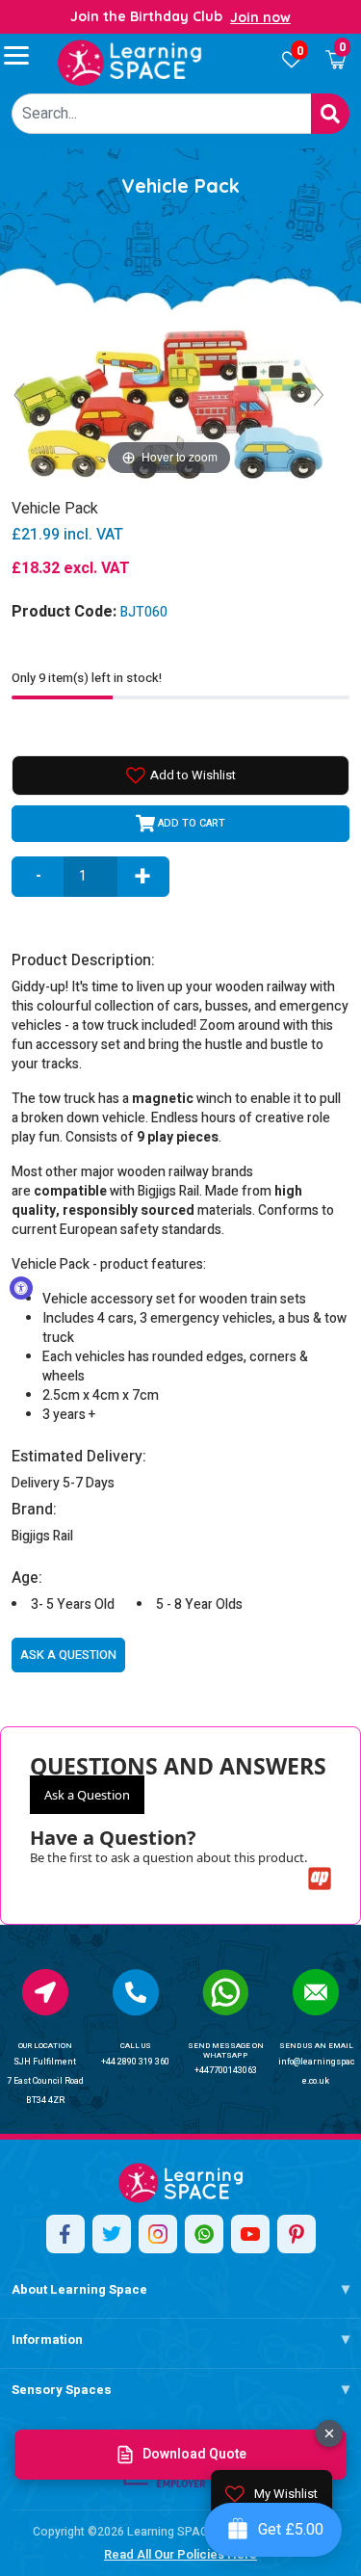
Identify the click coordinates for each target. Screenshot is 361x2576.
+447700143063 (226, 2071)
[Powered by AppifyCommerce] (320, 1879)
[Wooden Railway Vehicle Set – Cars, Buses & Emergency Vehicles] (130, 63)
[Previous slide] (19, 395)
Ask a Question (87, 1795)
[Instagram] (158, 2234)
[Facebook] (65, 2234)
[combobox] (162, 114)
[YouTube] (250, 2234)
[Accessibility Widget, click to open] (21, 1288)
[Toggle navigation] (25, 55)
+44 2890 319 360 (135, 2062)
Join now (260, 17)
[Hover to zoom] (169, 403)
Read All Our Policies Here (180, 2554)
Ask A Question (68, 1655)
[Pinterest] (297, 2234)
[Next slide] (319, 395)
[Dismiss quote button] (329, 2433)
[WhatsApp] (204, 2234)
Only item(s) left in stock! (87, 678)
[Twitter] (112, 2234)
